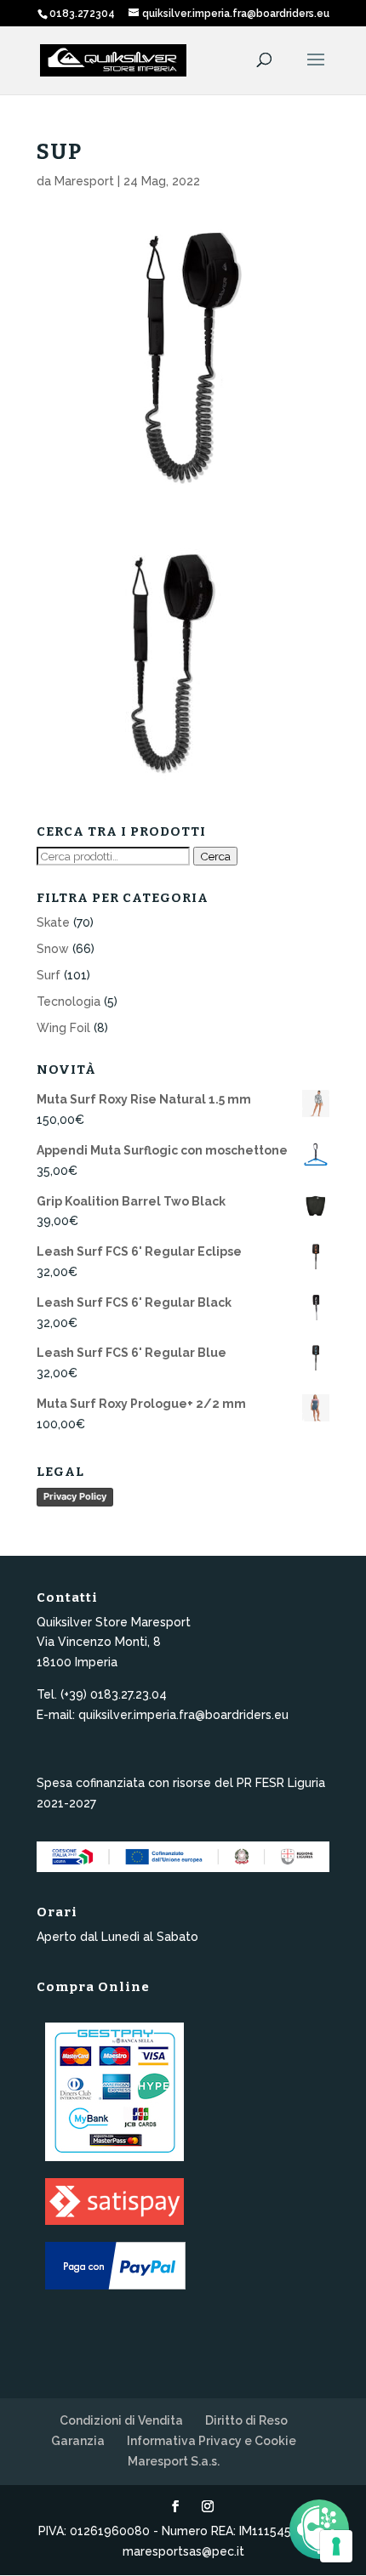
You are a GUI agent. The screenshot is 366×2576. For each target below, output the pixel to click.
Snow (53, 949)
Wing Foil (63, 1028)
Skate (53, 922)
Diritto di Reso (246, 2420)
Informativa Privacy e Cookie (212, 2441)
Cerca (215, 856)
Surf (49, 975)
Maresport (84, 181)
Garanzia (78, 2441)
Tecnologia (69, 1001)
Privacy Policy (75, 1496)
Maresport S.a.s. (174, 2461)
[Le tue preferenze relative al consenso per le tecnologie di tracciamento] (336, 2546)
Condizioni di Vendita (121, 2420)
